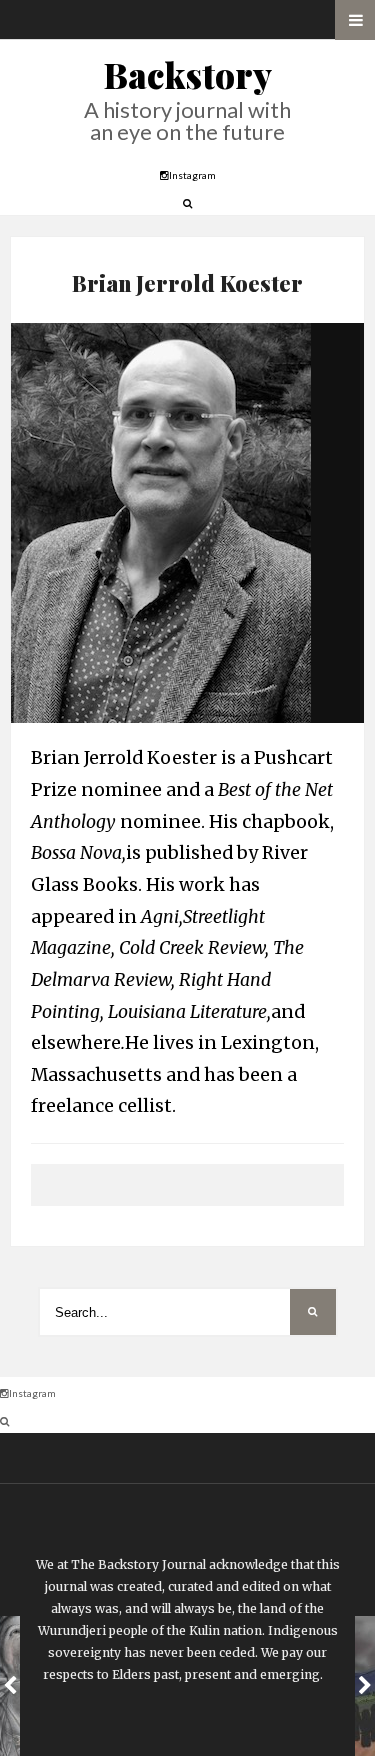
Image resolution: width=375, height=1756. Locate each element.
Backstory (188, 74)
